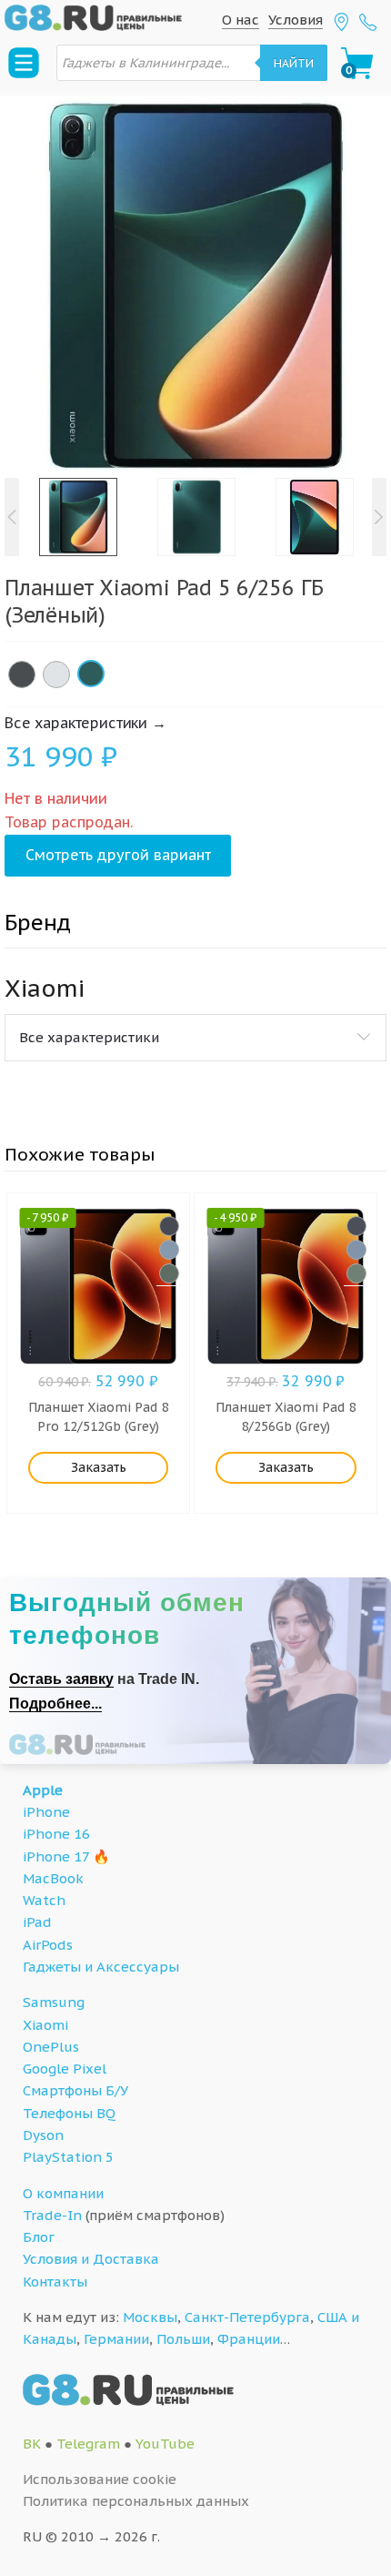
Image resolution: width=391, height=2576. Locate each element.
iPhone (46, 1812)
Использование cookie (100, 2479)
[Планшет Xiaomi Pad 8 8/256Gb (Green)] (356, 1273)
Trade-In (52, 2215)
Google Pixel (65, 2069)
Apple (43, 1790)
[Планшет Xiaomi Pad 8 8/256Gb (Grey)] (356, 1226)
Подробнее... (55, 1704)
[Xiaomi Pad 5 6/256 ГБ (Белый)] (56, 674)
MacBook (53, 1878)
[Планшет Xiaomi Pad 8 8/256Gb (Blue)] (356, 1250)
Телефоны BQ (69, 2113)
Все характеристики (89, 1037)
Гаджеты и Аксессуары (101, 1967)
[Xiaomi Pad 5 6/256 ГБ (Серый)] (22, 674)
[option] (195, 287)
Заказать (99, 1467)
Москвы (150, 2317)
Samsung (54, 2002)
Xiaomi (45, 2025)
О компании (63, 2193)
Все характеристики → (85, 723)
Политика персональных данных (136, 2501)
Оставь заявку (61, 1679)
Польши (183, 2339)
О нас (241, 20)
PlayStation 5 (68, 2157)
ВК (32, 2444)
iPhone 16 (56, 1834)
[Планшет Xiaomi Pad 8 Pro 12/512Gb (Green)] (169, 1273)
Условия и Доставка (91, 2259)
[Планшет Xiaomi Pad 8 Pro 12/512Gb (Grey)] (169, 1226)
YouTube (165, 2444)
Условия (296, 20)
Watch (44, 1900)
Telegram (88, 2444)
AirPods (48, 1945)
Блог (39, 2237)
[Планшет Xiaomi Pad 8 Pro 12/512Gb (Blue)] (169, 1250)
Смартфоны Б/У (75, 2090)
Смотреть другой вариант (118, 855)
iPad (37, 1922)
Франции (249, 2339)
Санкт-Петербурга (247, 2317)
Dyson (43, 2135)
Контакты (55, 2282)
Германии (116, 2339)
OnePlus (51, 2047)
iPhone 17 (56, 1856)
